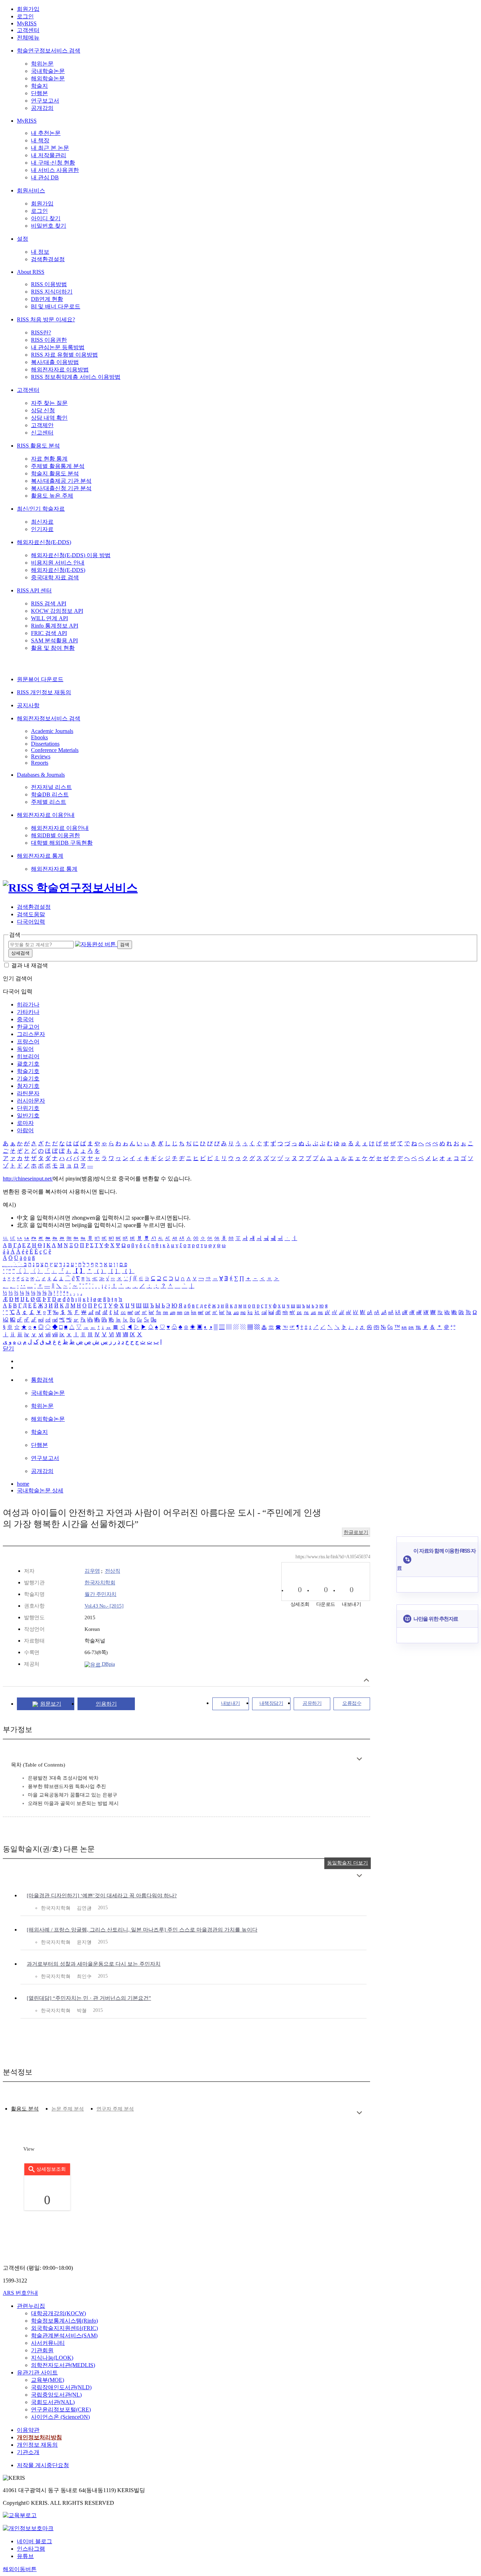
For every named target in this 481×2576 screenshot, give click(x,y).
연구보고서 (45, 101)
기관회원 (42, 2350)
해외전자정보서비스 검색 (49, 718)
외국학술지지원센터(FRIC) (64, 2328)
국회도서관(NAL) (53, 2402)
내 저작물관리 (49, 155)
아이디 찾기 (46, 218)
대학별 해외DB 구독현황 (62, 843)
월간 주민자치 (101, 1594)
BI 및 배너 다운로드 (56, 306)
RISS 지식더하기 (52, 292)
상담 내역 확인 (49, 418)
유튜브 (25, 2556)
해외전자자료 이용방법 (60, 369)
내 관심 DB (45, 177)
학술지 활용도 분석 (55, 473)
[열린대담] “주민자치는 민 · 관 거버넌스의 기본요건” (89, 1998)
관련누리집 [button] (31, 2306)
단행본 (39, 93)
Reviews (41, 756)
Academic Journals (52, 731)
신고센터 (42, 433)
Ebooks (39, 737)
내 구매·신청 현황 (53, 163)
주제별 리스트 (49, 802)
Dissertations (45, 744)
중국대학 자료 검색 (55, 577)
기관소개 (28, 2452)
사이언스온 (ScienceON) (60, 2417)
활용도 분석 (25, 2109)
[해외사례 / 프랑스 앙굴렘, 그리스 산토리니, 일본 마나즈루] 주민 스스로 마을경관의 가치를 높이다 (142, 1930)
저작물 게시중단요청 (43, 2465)
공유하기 (312, 1703)
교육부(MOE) (48, 2380)
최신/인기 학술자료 (41, 509)
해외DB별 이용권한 (55, 835)
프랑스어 (28, 1042)
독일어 (25, 1049)
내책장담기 (271, 1703)
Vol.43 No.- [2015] (104, 1606)
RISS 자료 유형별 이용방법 (64, 355)
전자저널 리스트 (51, 787)
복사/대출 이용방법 (55, 362)
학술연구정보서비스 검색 (49, 51)
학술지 (39, 86)
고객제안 (42, 425)
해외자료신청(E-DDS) (44, 542)
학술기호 (28, 1071)
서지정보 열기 (366, 1680)
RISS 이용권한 (49, 340)
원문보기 (51, 1704)
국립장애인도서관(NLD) (61, 2387)
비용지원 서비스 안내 (58, 563)
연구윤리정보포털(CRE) (61, 2409)
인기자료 (42, 529)
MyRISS (27, 23)
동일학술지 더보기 (348, 1863)
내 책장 (40, 140)
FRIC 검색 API (49, 633)
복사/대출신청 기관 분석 (61, 488)
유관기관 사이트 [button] (37, 2372)
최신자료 (42, 522)
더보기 (359, 1759)
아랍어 (25, 1130)
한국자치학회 (100, 1583)
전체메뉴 (28, 38)
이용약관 (28, 2430)
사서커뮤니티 (48, 2343)
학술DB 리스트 (50, 794)
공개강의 (42, 108)
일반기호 (28, 1116)
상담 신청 (43, 410)
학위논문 (42, 64)
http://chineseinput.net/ (28, 1179)
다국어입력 (31, 922)
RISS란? (41, 332)
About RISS (31, 272)
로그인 (25, 16)
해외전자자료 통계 (40, 856)
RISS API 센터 (34, 590)
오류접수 (352, 1703)
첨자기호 (28, 1086)
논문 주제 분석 (68, 2109)
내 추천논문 (46, 133)
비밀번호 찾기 (49, 226)
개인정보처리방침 (39, 2437)
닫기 (8, 1348)
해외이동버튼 (20, 2569)
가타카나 (28, 1012)
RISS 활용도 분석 (38, 446)
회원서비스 (31, 190)
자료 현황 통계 (49, 459)
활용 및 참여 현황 (53, 648)
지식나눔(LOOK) (52, 2358)
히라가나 (28, 1004)
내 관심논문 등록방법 (58, 347)
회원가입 (28, 9)
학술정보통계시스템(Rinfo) (64, 2321)
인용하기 (106, 1704)
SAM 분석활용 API (54, 640)
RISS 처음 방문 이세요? (46, 319)
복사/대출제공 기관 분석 (61, 481)
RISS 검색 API (49, 603)
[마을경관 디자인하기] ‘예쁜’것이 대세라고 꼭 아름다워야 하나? (102, 1896)
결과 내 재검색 (30, 965)
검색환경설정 (48, 259)
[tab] (25, 2109)
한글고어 (28, 1027)
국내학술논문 (48, 71)
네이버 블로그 (35, 2541)
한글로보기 (356, 1532)
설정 (23, 239)
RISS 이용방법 (49, 284)
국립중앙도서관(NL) (56, 2395)
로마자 (25, 1123)
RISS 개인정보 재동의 (44, 692)
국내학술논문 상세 (40, 1490)
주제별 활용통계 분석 (58, 466)
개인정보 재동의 (37, 2445)
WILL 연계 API (49, 618)
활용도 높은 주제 (52, 496)
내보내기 (231, 1703)
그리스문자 (31, 1034)
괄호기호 (28, 1064)
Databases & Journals (41, 775)
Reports (40, 763)
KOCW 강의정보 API (57, 611)
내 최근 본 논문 (50, 148)
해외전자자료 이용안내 (46, 815)
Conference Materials (55, 750)
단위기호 (28, 1108)
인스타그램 (31, 2549)
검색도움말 (31, 914)
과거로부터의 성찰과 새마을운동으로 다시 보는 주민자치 (94, 1964)
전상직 (113, 1571)
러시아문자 (31, 1101)
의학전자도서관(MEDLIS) (63, 2365)
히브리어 (28, 1056)
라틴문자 (28, 1093)
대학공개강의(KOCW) (58, 2313)
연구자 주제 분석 (115, 2109)
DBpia (108, 1664)
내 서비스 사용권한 (55, 170)
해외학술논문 (48, 78)
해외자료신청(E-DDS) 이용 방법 (71, 555)
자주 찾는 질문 (49, 403)
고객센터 (28, 30)
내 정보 (40, 252)
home (23, 1484)
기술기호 (28, 1079)
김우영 (92, 1571)
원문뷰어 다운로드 (40, 679)
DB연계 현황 (47, 299)
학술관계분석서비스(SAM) (64, 2335)
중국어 (25, 1019)
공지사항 (28, 705)
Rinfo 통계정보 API (55, 626)
